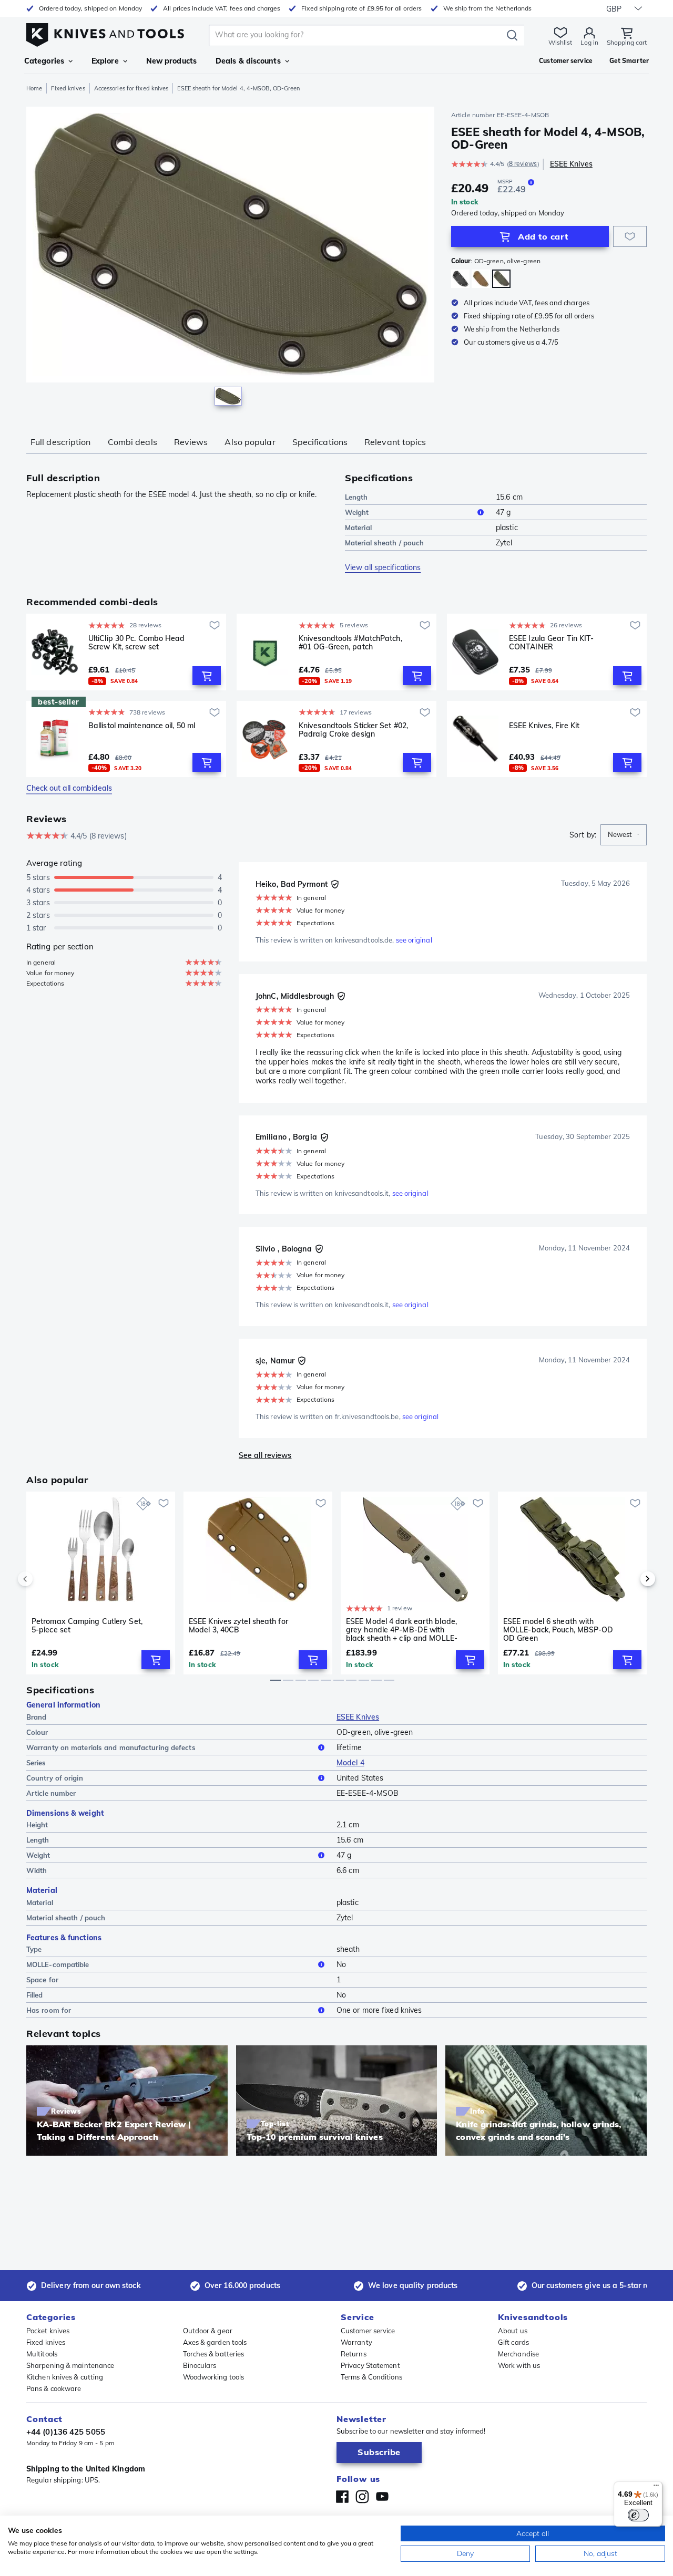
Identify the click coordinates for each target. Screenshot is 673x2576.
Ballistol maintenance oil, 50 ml (142, 726)
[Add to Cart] (207, 676)
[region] (230, 258)
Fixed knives (68, 88)
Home (34, 88)
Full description (61, 442)
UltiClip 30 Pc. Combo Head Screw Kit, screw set (137, 643)
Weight (357, 512)
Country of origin (55, 1778)
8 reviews (523, 164)
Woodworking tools (214, 2377)
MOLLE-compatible (58, 1964)
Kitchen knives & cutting (65, 2377)
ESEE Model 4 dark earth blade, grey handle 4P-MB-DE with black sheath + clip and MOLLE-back (402, 1630)
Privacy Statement (370, 2365)
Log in (589, 42)
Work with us (519, 2365)
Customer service (368, 2331)
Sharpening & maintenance (70, 2365)
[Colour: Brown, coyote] (481, 279)
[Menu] (656, 2488)
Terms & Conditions (371, 2377)
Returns (354, 2354)
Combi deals (132, 442)
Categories (44, 61)
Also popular (250, 442)
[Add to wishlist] (630, 236)
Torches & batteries (214, 2354)
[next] (630, 1579)
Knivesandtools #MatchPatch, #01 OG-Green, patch (350, 643)
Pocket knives (48, 2331)
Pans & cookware (54, 2388)
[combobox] (624, 835)
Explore (105, 61)
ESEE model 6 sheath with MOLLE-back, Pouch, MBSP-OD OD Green (558, 1630)
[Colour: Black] (460, 279)
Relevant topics (395, 442)
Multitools (42, 2354)
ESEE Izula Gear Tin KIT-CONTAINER (551, 643)
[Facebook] (342, 2497)
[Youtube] (382, 2497)
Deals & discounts (248, 61)
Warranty (356, 2342)
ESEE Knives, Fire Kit (544, 726)
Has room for (49, 2010)
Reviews (191, 442)
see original (414, 940)
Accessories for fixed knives (131, 88)
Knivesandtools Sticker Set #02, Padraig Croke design (353, 730)
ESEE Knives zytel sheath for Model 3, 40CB (238, 1626)
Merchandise (518, 2354)
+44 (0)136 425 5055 (66, 2432)
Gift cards (513, 2342)
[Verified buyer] (335, 884)
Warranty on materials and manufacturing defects (111, 1747)
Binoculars (200, 2365)
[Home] (105, 32)
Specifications (320, 442)
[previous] (43, 1579)
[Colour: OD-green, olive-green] (501, 279)
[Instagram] (362, 2497)
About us (513, 2331)
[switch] (638, 2515)
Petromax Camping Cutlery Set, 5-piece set (87, 1626)
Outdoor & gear (208, 2331)
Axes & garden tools (215, 2342)
